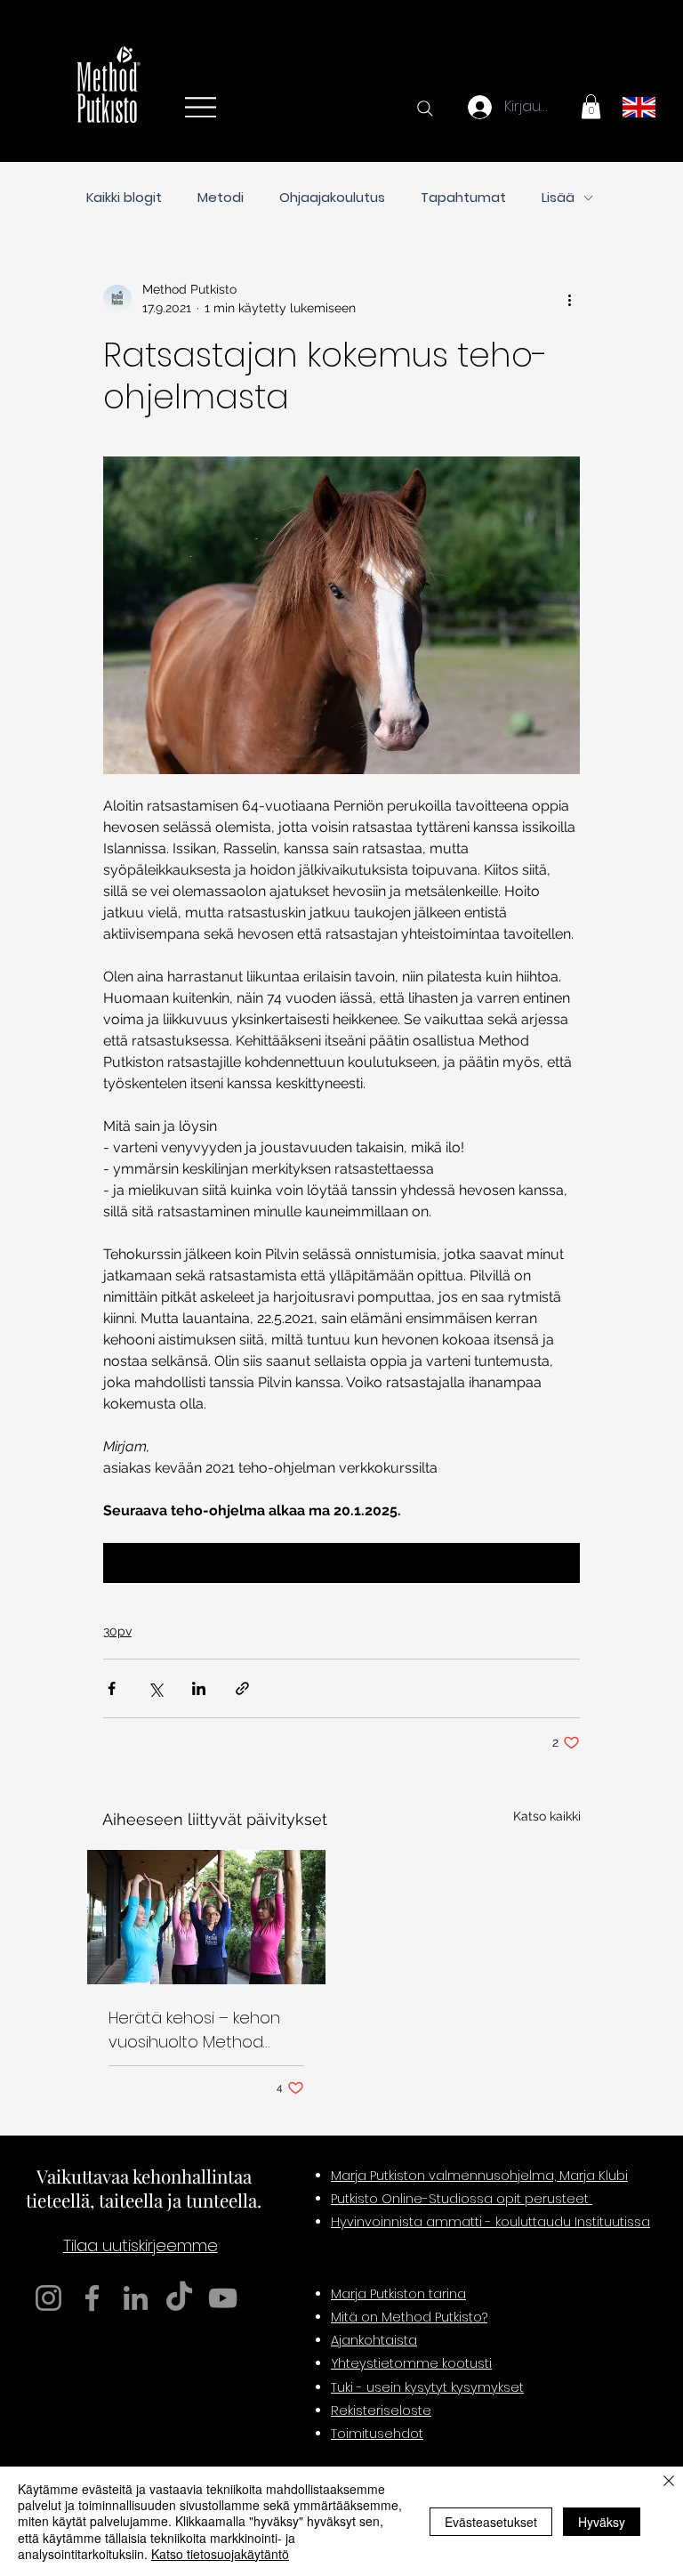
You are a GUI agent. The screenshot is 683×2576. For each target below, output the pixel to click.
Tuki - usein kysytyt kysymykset (427, 2387)
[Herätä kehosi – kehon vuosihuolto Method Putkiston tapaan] (206, 1917)
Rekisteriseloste (381, 2410)
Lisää (558, 198)
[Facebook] (92, 2298)
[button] (591, 106)
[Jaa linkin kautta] (242, 1688)
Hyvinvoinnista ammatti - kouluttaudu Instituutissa (490, 2222)
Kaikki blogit (124, 198)
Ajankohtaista (374, 2340)
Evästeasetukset (491, 2522)
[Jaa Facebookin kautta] (112, 1688)
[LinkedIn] (136, 2298)
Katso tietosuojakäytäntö (220, 2554)
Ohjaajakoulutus (332, 198)
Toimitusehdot (377, 2434)
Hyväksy (602, 2522)
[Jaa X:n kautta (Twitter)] (155, 1688)
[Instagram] (48, 2298)
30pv (117, 1631)
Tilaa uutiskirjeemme (141, 2245)
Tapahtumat (463, 198)
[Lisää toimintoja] (569, 299)
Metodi (221, 198)
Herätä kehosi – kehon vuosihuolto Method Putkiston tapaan (194, 2030)
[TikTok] (179, 2298)
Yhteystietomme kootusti (411, 2363)
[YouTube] (223, 2298)
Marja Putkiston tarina (398, 2294)
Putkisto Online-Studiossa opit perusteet (462, 2199)
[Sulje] (669, 2483)
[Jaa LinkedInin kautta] (199, 1688)
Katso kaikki (547, 1816)
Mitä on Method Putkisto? (409, 2317)
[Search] (425, 109)
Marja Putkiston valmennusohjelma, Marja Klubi (479, 2176)
